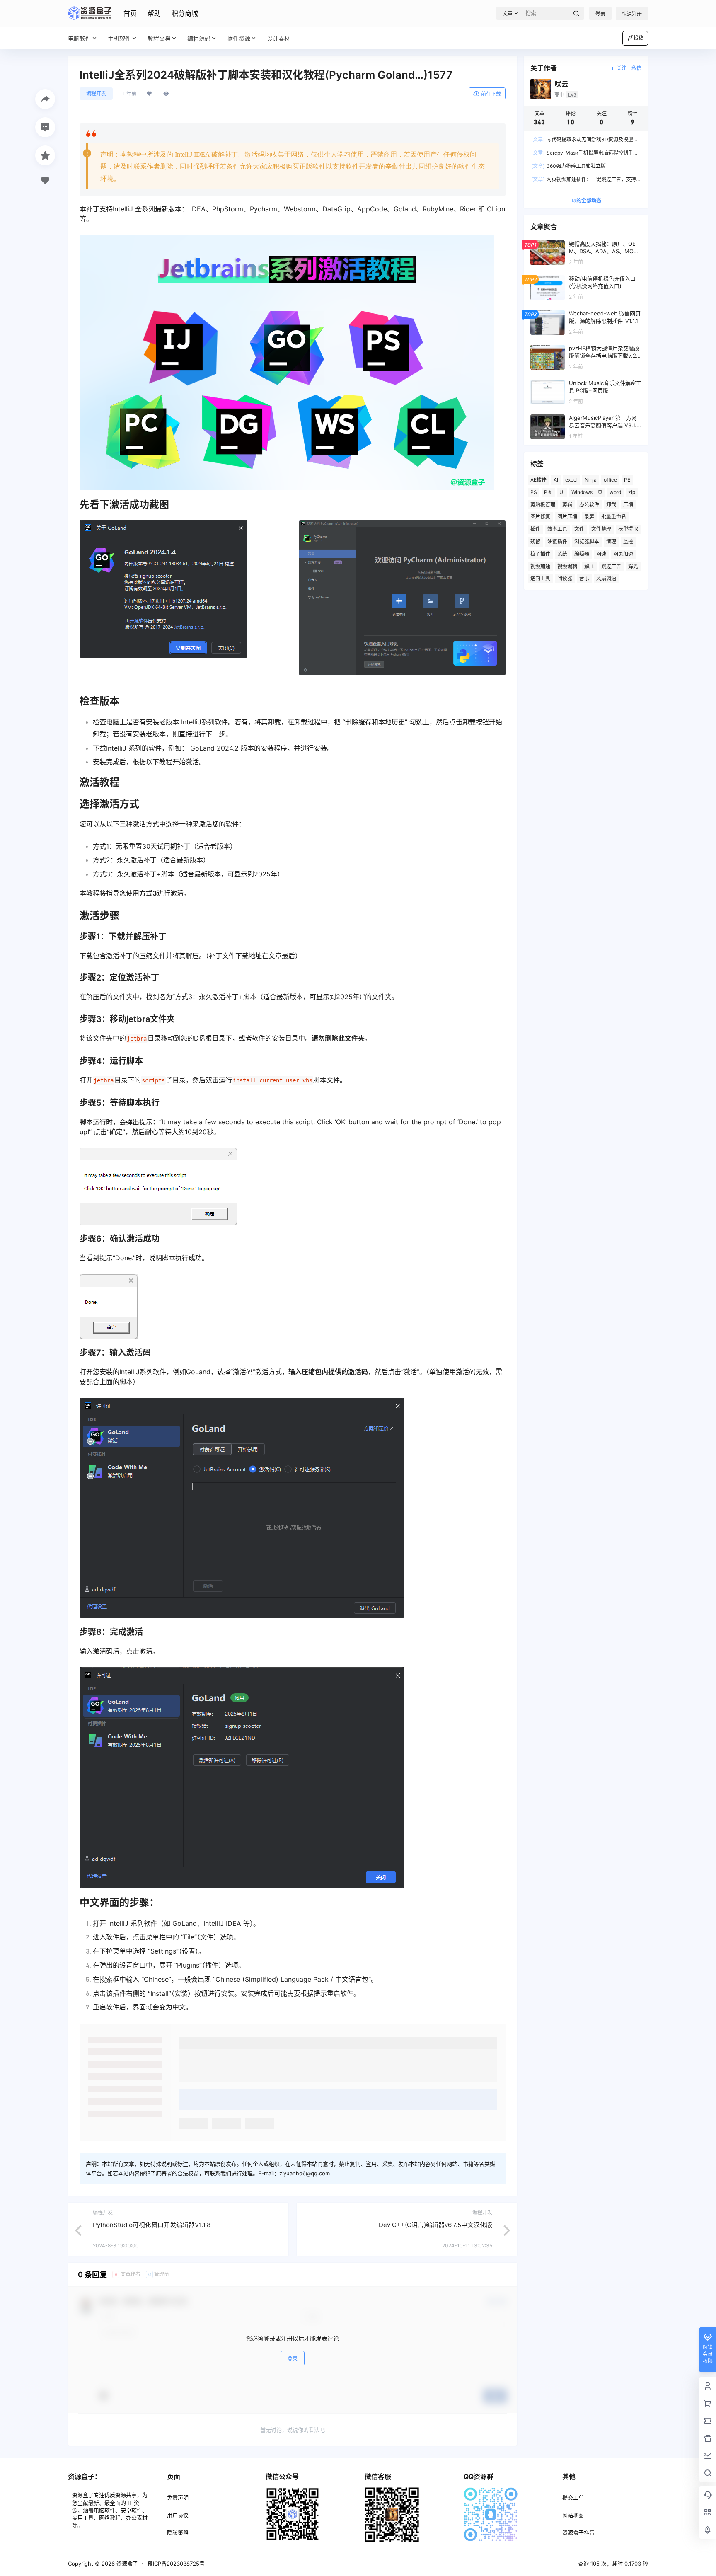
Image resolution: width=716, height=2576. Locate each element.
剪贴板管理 (543, 505)
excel (571, 480)
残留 (535, 541)
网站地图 (573, 2515)
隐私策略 (178, 2532)
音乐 (584, 578)
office (610, 480)
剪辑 (567, 505)
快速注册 (632, 14)
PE (627, 480)
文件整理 (601, 529)
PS (534, 492)
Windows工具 (587, 492)
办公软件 (589, 505)
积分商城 (185, 13)
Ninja (591, 480)
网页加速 (623, 554)
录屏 (589, 517)
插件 (535, 529)
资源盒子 (126, 2564)
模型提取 (628, 529)
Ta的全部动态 (586, 200)
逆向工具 (540, 578)
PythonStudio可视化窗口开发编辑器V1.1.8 (152, 2225)
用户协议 (178, 2515)
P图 (548, 492)
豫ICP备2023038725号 (176, 2564)
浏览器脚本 (587, 541)
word (615, 492)
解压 (589, 566)
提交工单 (573, 2497)
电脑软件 (80, 38)
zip (632, 492)
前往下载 (491, 94)
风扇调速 (606, 578)
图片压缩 (567, 517)
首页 (130, 13)
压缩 (628, 505)
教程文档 (159, 38)
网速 (601, 554)
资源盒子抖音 (578, 2532)
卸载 (611, 505)
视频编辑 (567, 566)
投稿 (639, 38)
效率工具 (557, 529)
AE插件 (538, 480)
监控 (628, 541)
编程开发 (96, 93)
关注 (622, 68)
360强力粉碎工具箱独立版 (568, 166)
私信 (636, 68)
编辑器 (582, 554)
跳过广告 (611, 566)
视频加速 (540, 566)
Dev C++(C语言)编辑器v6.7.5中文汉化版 (435, 2225)
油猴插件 (557, 541)
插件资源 (239, 38)
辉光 (633, 566)
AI (556, 480)
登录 (600, 14)
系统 (562, 554)
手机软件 (119, 38)
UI (562, 492)
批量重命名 (614, 517)
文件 (579, 529)
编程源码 (199, 38)
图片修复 (540, 517)
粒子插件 (540, 554)
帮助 (154, 13)
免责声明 (178, 2497)
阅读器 (565, 578)
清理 (611, 541)
